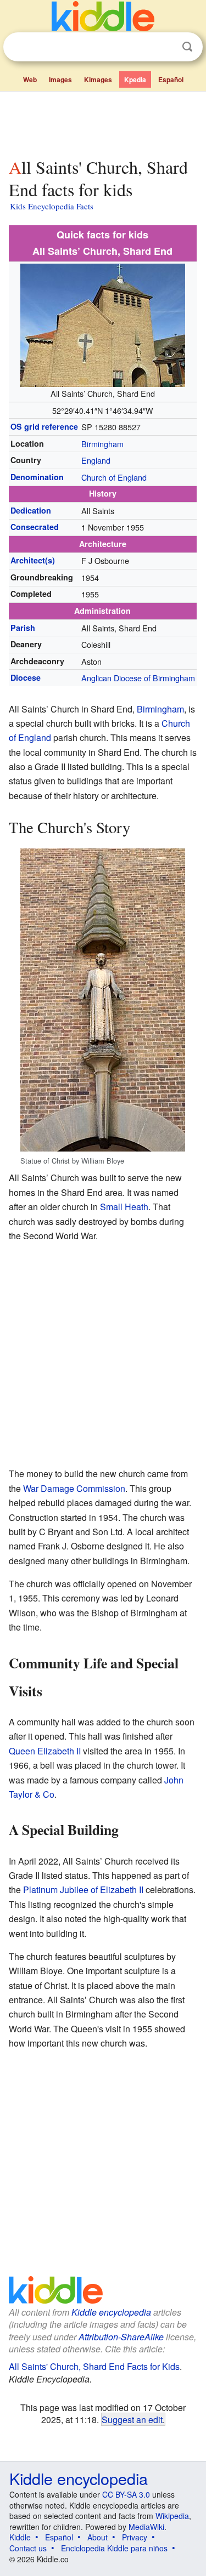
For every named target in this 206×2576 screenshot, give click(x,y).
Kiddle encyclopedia (111, 2312)
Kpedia (135, 79)
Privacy (135, 2537)
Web (30, 79)
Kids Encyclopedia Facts (52, 206)
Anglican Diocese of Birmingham (138, 678)
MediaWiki (146, 2527)
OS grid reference (44, 426)
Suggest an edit (132, 2419)
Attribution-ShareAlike (121, 2337)
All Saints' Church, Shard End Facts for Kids (94, 2366)
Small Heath (124, 1207)
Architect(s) (33, 560)
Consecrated (35, 527)
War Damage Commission (74, 1488)
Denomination (37, 477)
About (98, 2537)
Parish (23, 628)
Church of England (114, 477)
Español (171, 79)
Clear (165, 47)
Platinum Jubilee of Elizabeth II (83, 1890)
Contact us (28, 2548)
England (96, 460)
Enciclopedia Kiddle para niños (114, 2548)
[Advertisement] (103, 122)
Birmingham (102, 444)
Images (60, 79)
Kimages (98, 79)
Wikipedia (172, 2516)
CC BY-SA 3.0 (126, 2494)
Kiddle (20, 2537)
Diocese (26, 677)
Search (187, 47)
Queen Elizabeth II (45, 1751)
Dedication (31, 510)
